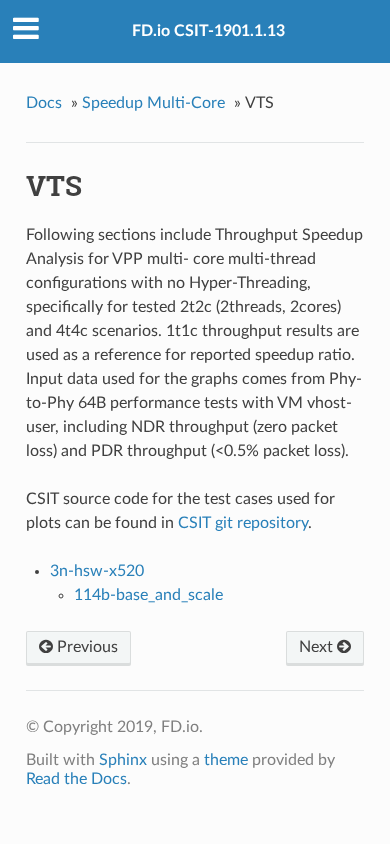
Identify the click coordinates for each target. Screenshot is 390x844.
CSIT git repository (243, 523)
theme (226, 760)
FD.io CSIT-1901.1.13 (208, 31)
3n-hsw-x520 (97, 571)
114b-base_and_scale (148, 595)
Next (318, 647)
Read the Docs (76, 779)
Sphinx (123, 760)
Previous (85, 647)
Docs (44, 103)
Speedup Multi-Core (153, 103)
